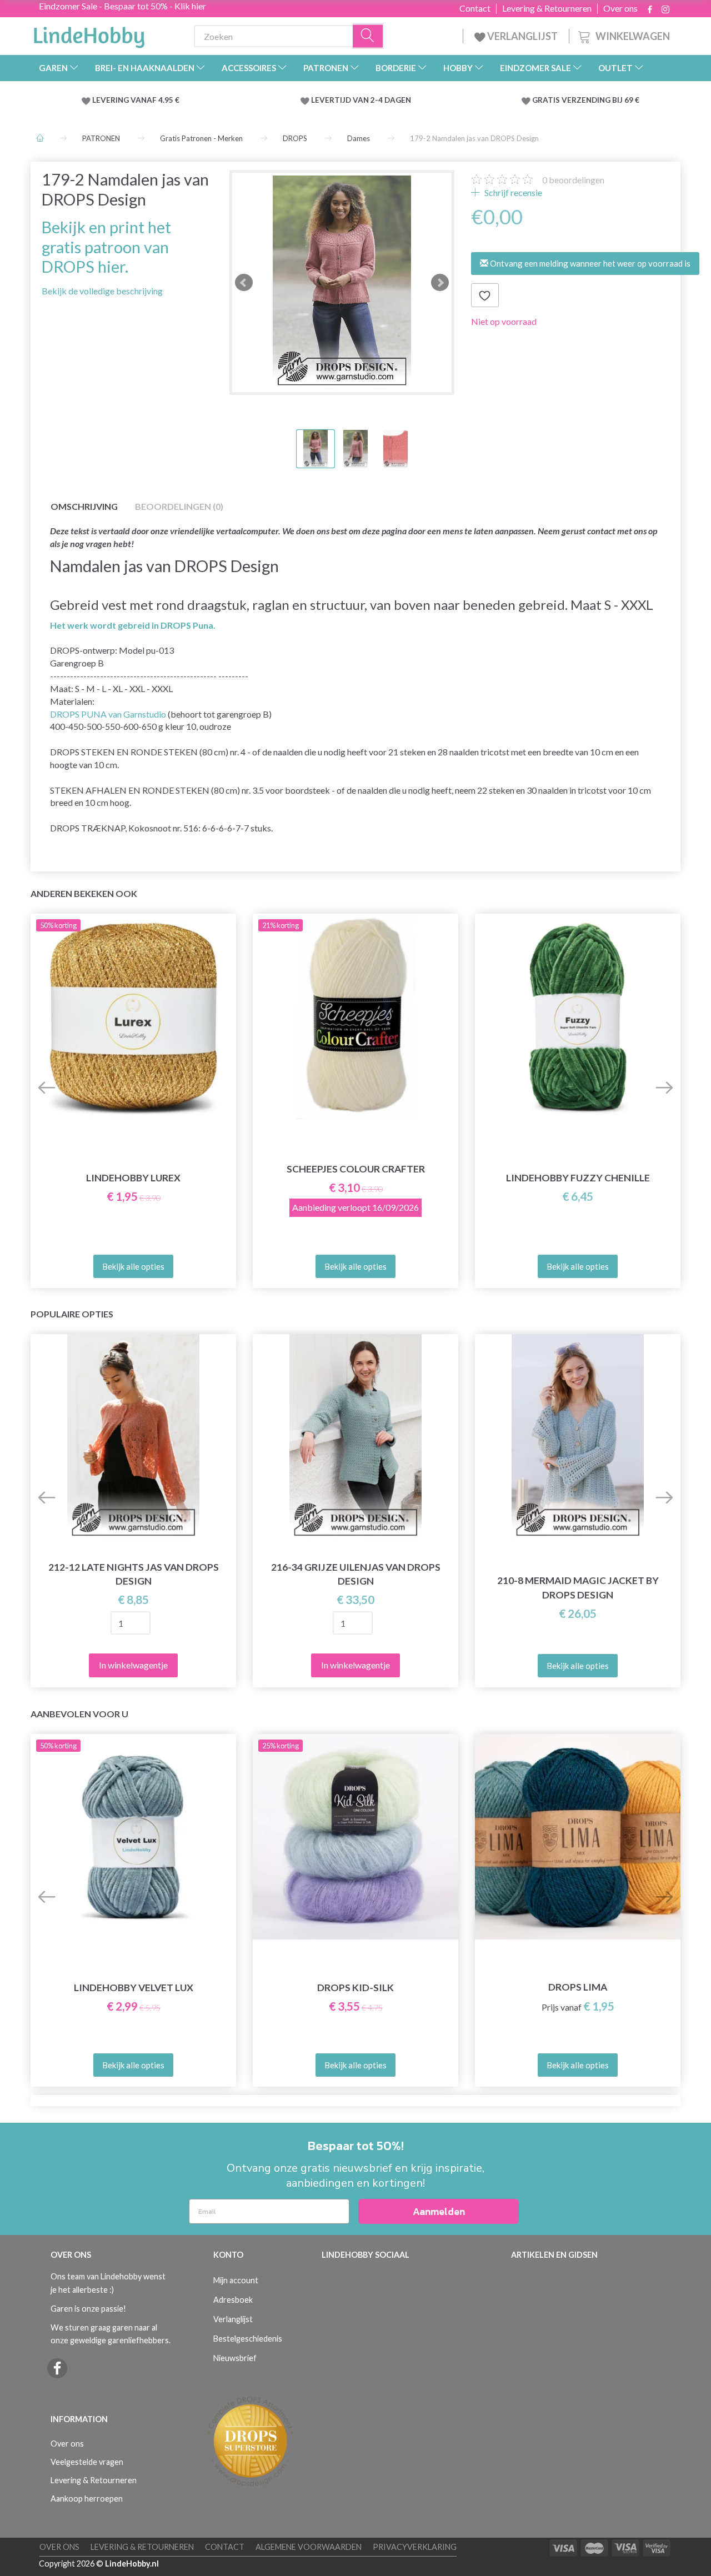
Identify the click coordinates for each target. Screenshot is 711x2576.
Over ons (620, 8)
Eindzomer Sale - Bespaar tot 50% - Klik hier (122, 6)
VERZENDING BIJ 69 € (600, 100)
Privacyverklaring (415, 2547)
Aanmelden (439, 2211)
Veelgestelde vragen (87, 2462)
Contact (475, 8)
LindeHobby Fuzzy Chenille (578, 1178)
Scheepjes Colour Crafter (356, 1169)
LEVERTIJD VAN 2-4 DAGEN (361, 100)
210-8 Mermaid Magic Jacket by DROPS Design (578, 1587)
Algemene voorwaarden (309, 2547)
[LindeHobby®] (89, 34)
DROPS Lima (578, 1987)
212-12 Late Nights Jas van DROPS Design (134, 1574)
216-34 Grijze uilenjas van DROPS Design (356, 1574)
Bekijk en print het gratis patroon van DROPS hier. (106, 247)
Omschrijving (84, 506)
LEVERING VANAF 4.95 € (136, 100)
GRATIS (547, 100)
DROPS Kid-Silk (355, 1988)
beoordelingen (573, 180)
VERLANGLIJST (522, 36)
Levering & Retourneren (547, 8)
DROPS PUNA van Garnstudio (108, 714)
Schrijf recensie (512, 192)
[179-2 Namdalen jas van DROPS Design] (342, 282)
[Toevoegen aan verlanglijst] (485, 295)
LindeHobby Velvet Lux (134, 1988)
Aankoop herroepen (87, 2499)
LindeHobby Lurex (133, 1178)
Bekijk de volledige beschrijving (102, 291)
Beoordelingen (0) (179, 506)
